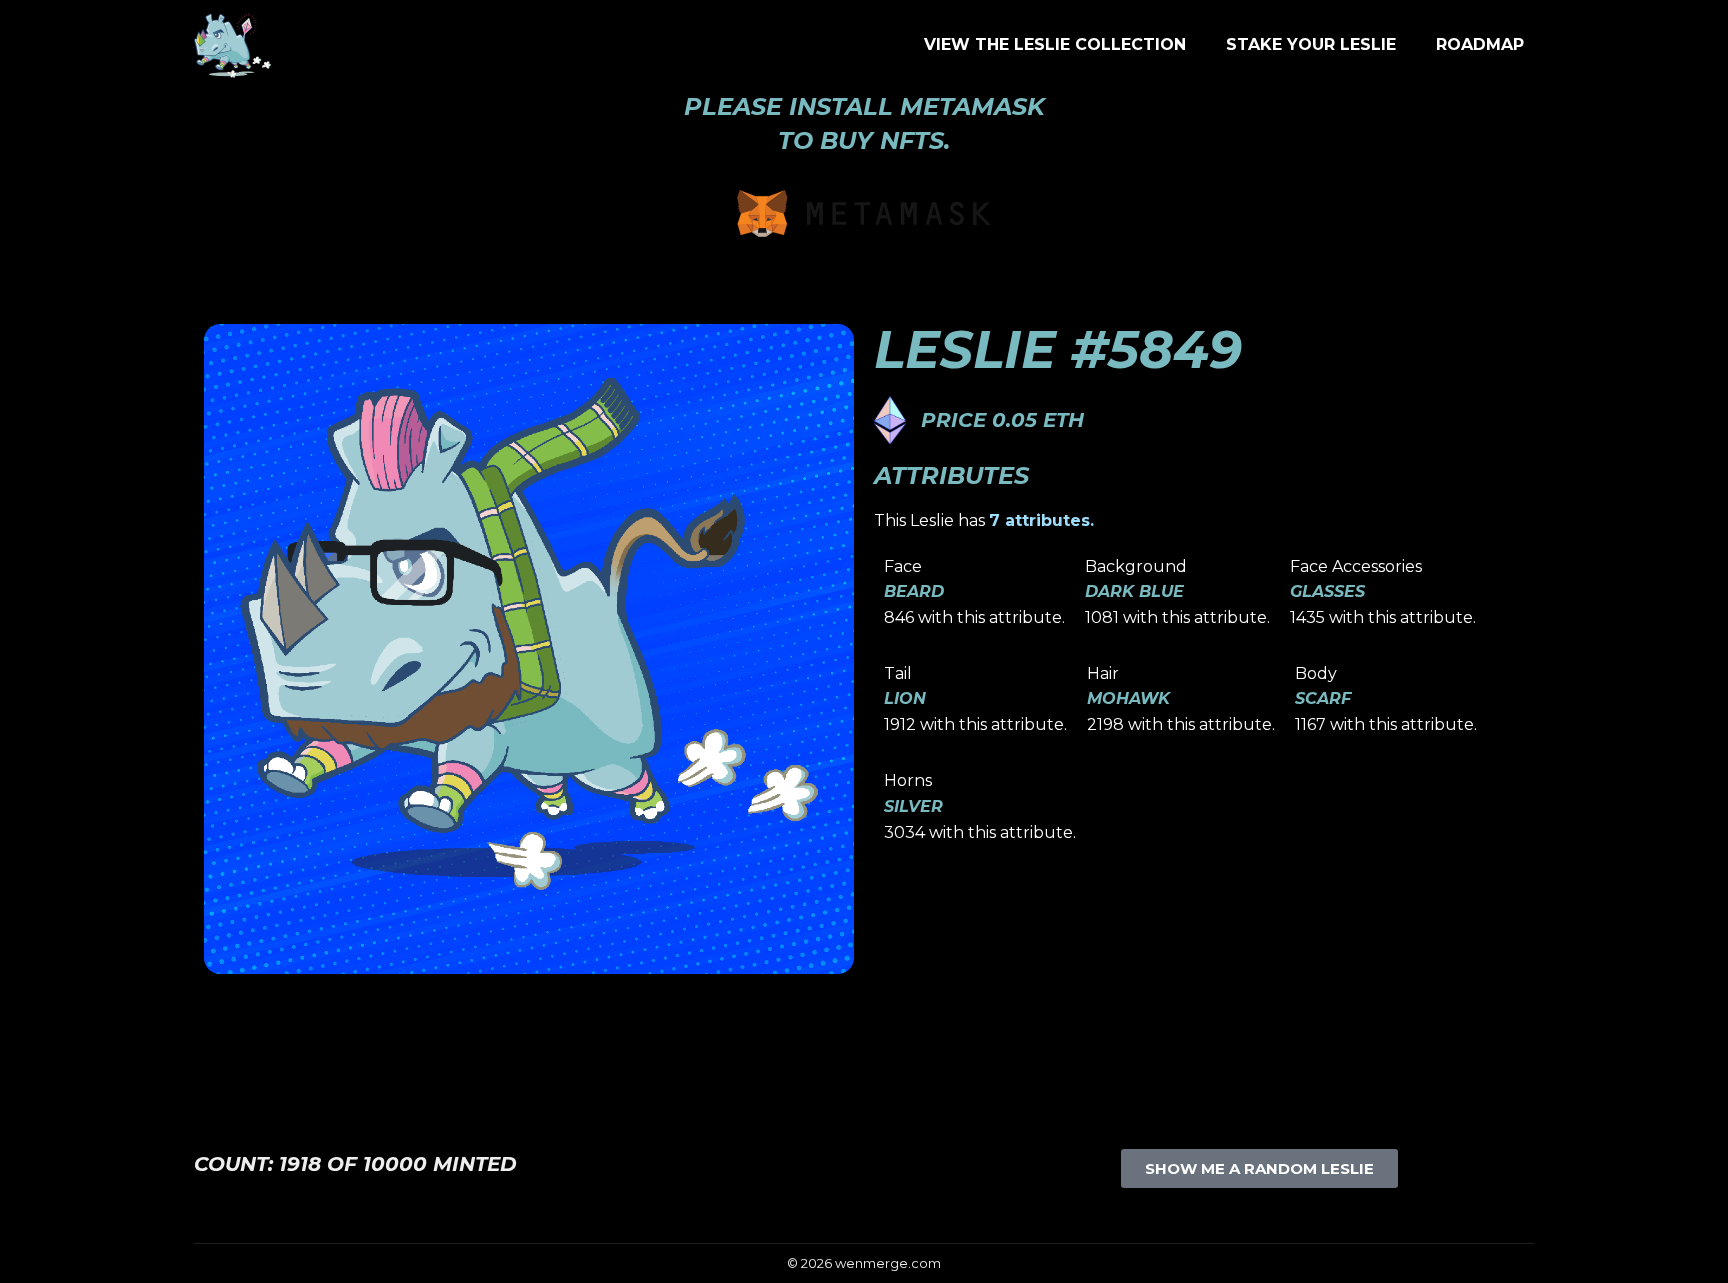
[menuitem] (1055, 45)
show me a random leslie (1259, 1168)
